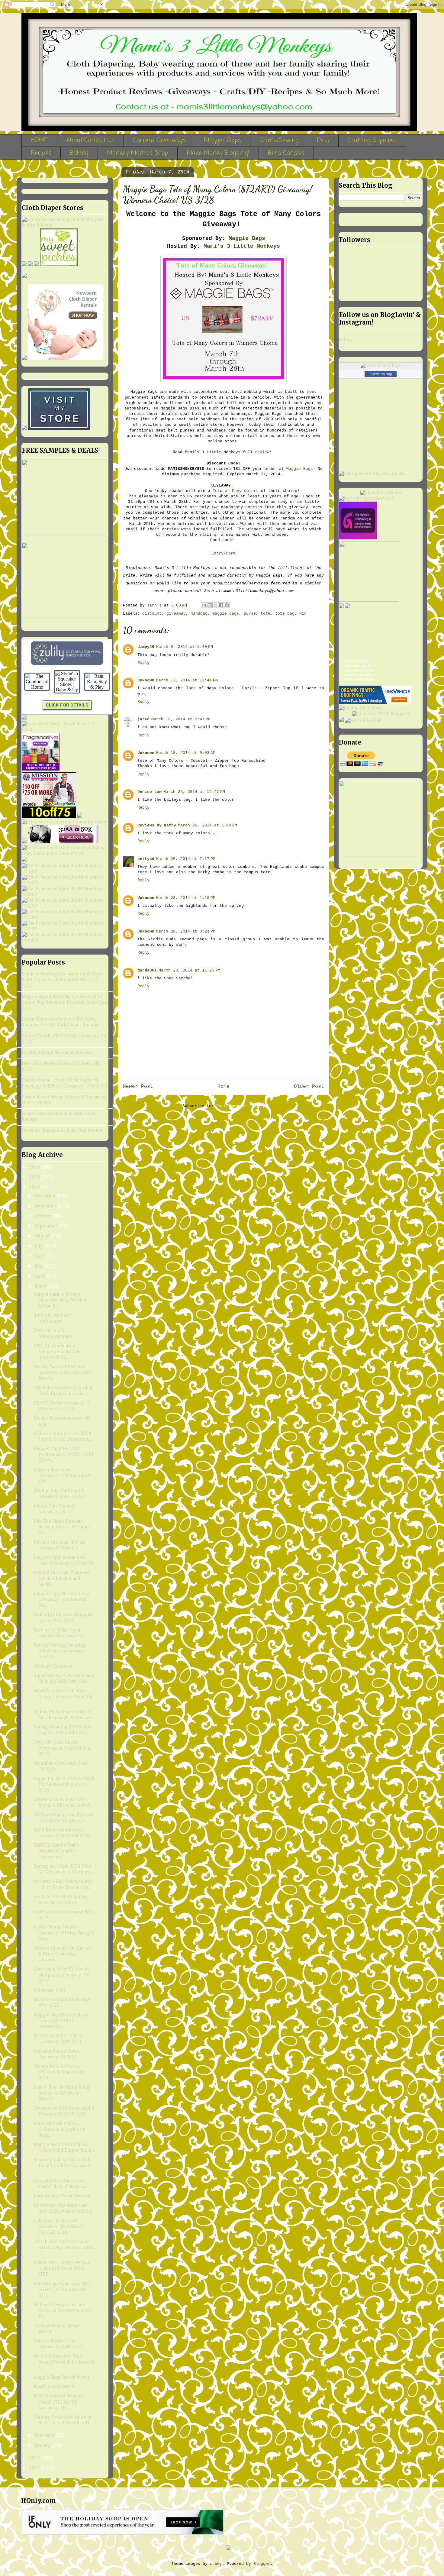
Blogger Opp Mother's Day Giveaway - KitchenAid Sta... (61, 1600)
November (46, 1206)
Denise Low (150, 792)
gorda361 (147, 970)
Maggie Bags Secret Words (62, 2377)
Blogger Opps (223, 140)
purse (250, 614)
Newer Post (138, 1087)
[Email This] (204, 605)
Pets (323, 140)
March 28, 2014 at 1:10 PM (186, 898)
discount (152, 614)
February (45, 2435)
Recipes (41, 153)
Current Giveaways (159, 140)
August (43, 1236)
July (40, 1246)
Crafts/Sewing (279, 140)
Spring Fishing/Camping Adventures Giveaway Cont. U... (60, 1651)
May (40, 1266)
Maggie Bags (247, 238)
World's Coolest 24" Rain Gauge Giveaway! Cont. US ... (63, 1697)
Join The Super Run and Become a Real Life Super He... (62, 1527)
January (43, 2445)
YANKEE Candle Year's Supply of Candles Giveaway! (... (57, 1851)
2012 (35, 2468)
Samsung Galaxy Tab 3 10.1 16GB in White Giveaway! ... (63, 2166)
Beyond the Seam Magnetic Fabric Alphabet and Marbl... (62, 1579)
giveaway (176, 614)
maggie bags (226, 614)
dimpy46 (146, 647)
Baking (79, 153)
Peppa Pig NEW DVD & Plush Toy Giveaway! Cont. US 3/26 (64, 1785)
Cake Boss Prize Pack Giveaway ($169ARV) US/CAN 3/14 (58, 2227)
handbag (199, 614)
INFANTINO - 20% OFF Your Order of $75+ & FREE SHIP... (62, 2269)
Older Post (309, 1087)
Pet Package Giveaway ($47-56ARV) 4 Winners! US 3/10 (63, 2290)
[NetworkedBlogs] (381, 366)
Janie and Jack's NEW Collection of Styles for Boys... (60, 2129)
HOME (39, 140)
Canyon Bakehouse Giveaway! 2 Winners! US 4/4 (63, 1476)
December (46, 1196)
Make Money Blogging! (218, 153)
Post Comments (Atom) (240, 1106)
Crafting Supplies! (372, 140)
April (41, 1276)
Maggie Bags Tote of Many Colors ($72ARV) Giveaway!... (61, 2021)
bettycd (146, 859)
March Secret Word (54, 2387)
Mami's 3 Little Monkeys (242, 246)
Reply (143, 663)
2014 (35, 1187)
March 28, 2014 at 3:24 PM (186, 931)
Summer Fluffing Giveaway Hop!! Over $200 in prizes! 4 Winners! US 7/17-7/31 (62, 980)
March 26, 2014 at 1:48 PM (208, 825)
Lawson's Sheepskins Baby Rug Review (63, 1131)
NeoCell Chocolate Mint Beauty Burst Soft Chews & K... (64, 2362)
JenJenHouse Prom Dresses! (63, 2196)
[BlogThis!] (210, 605)
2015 (35, 1177)
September (47, 1226)
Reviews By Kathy (157, 825)
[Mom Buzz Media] (381, 493)
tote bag (285, 614)
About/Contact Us (90, 140)
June (40, 1256)
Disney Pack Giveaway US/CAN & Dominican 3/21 (59, 2072)
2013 (35, 2458)
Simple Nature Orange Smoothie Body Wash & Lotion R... (60, 1300)
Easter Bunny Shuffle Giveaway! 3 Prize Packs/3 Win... (64, 1933)
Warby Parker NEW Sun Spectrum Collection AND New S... (63, 1373)
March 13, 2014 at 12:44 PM (187, 680)
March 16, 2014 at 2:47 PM (181, 719)
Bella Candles (286, 153)
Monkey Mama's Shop (138, 153)
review (262, 452)
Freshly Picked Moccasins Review (57, 1053)
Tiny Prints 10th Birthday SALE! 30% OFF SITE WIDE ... (64, 2248)
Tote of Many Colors (236, 491)
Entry (217, 553)
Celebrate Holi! (50, 1990)
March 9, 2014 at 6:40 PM (185, 647)
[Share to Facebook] (221, 605)
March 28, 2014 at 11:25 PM (189, 970)
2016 (35, 1167)
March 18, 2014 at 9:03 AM (186, 753)
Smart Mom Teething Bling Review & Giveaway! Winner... (62, 2093)
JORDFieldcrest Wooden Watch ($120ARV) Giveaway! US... (59, 2402)
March (42, 1286)
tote (265, 614)
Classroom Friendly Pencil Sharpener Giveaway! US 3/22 (62, 1975)
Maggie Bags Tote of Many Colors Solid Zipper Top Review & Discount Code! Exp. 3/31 (65, 1003)
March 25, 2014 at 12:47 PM (194, 792)
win (303, 614)
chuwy (216, 2564)
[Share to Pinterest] (227, 605)
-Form (230, 553)
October (44, 1216)
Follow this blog (381, 374)
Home (224, 1087)
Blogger (262, 2564)
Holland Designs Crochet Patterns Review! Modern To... (63, 2311)
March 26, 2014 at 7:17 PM (186, 859)
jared (143, 719)
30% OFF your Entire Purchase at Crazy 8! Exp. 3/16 (63, 1748)
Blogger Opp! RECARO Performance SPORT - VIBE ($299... (64, 1455)
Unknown (146, 680)
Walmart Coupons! (53, 1666)
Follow (346, 340)
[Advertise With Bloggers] (381, 714)
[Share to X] (215, 605)
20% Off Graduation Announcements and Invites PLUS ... (57, 1352)
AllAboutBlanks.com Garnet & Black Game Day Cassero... (63, 1954)
